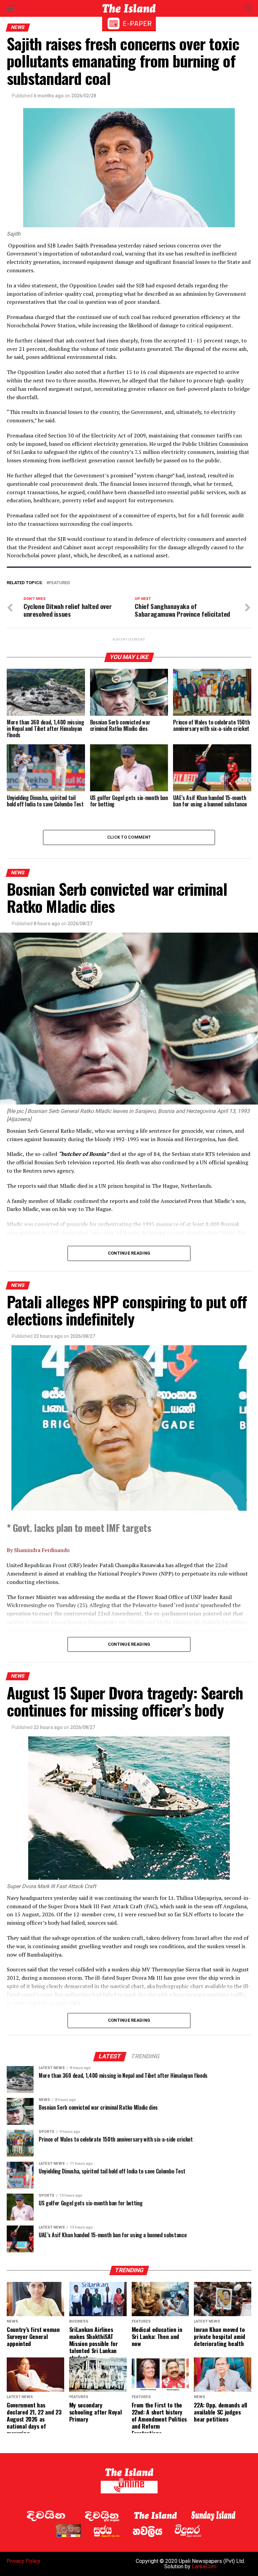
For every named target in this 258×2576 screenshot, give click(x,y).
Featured (59, 583)
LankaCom (204, 2566)
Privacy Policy (24, 2561)
